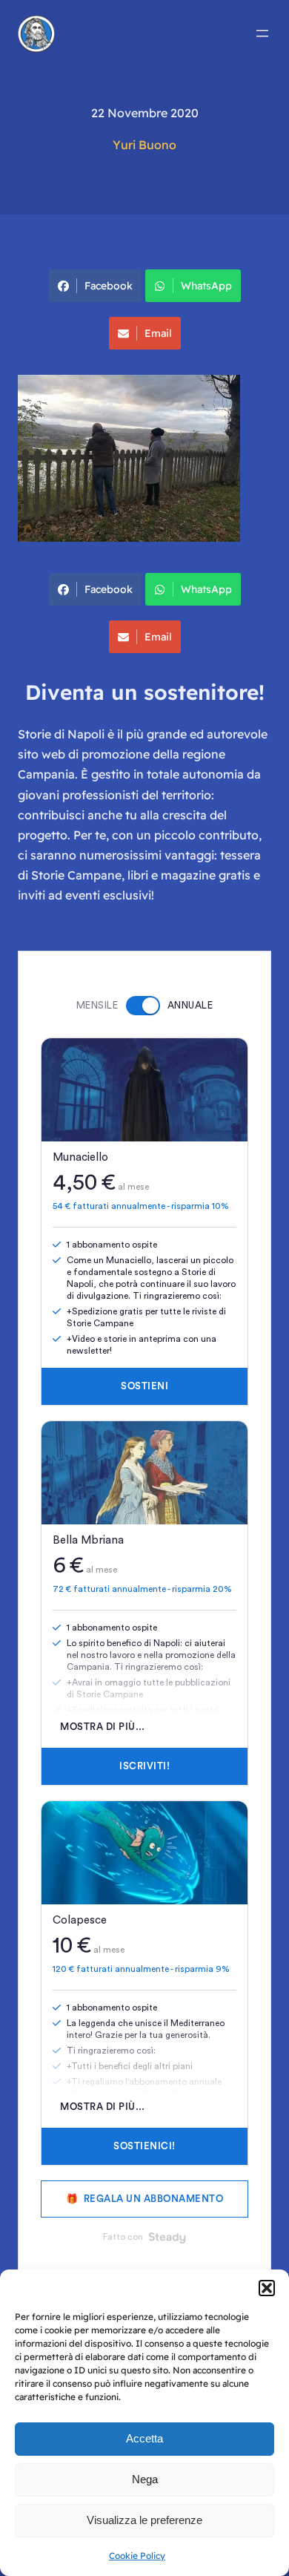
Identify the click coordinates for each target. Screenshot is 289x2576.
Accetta (144, 2438)
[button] (267, 2288)
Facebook (109, 286)
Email (158, 333)
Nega (145, 2479)
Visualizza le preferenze (144, 2520)
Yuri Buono (144, 145)
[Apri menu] (262, 33)
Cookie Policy (137, 2556)
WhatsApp (206, 286)
